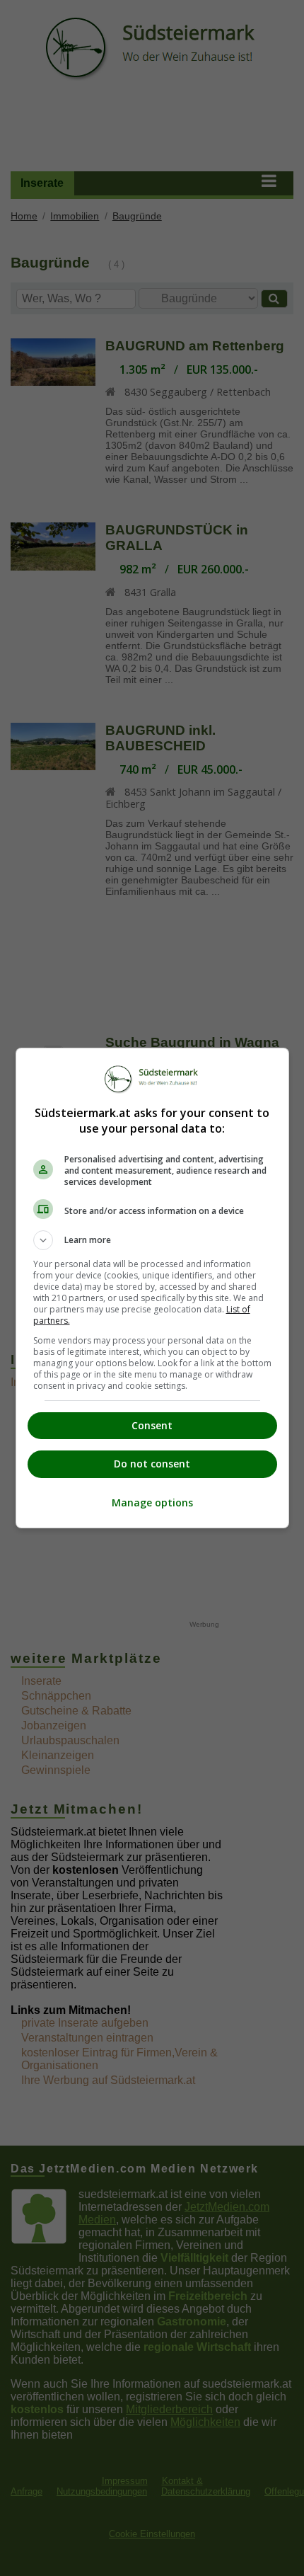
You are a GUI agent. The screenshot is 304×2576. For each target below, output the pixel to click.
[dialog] (152, 1288)
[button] (152, 1240)
